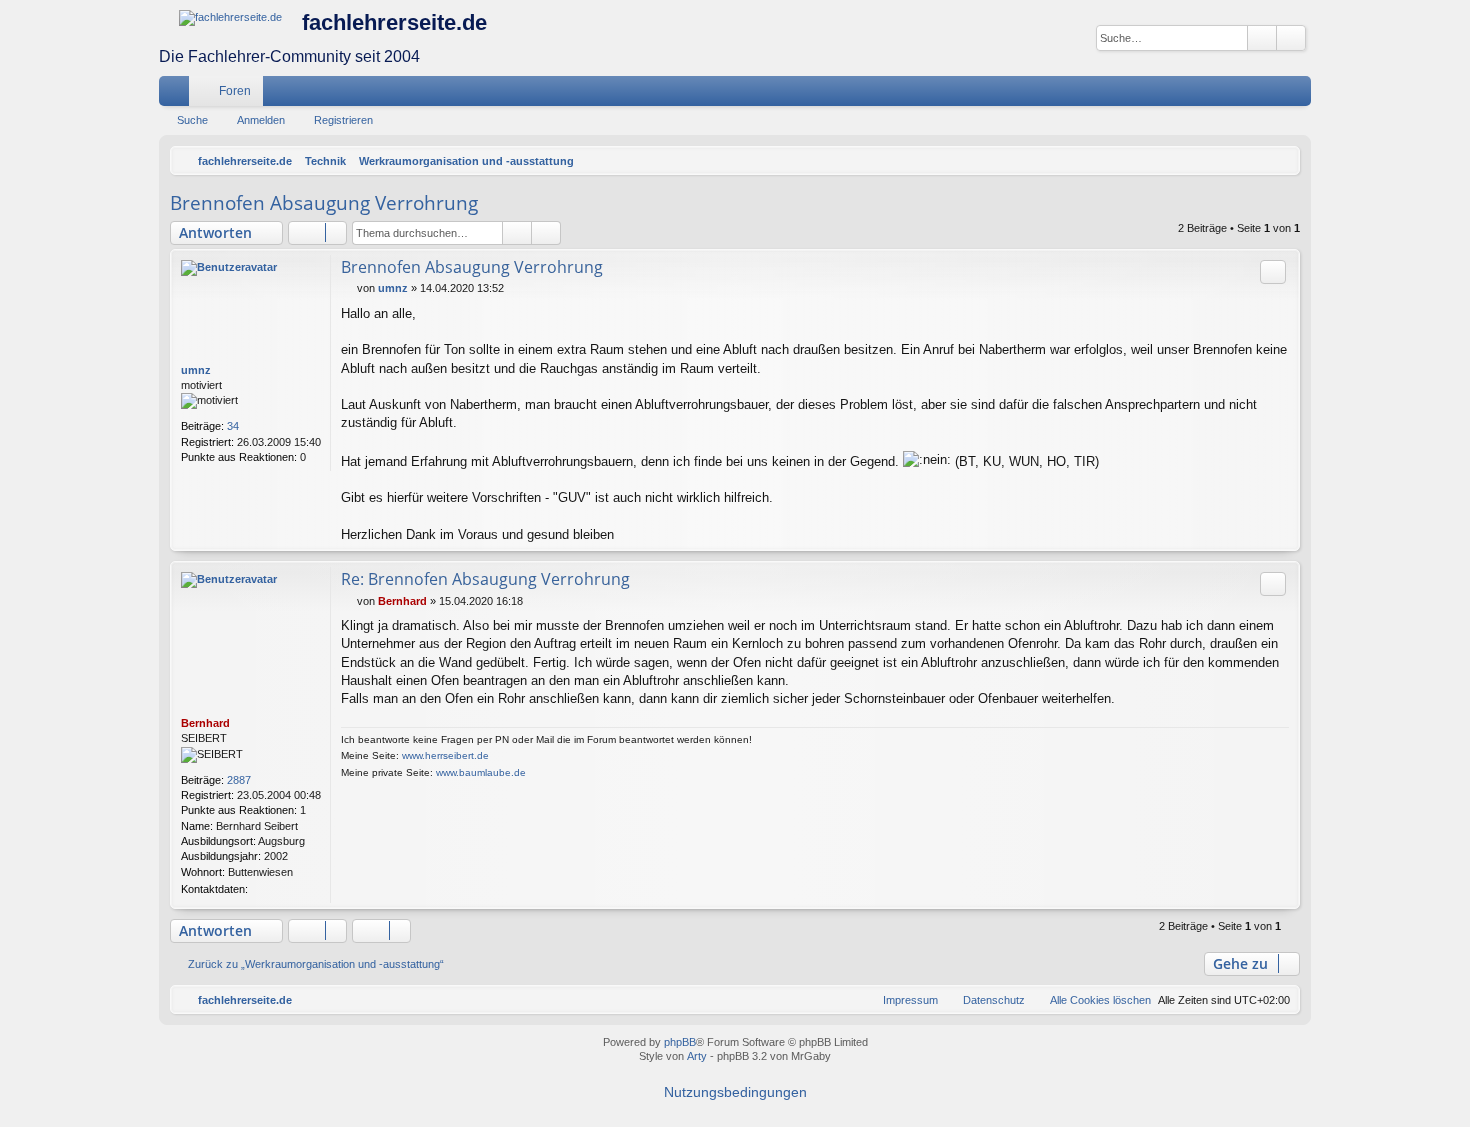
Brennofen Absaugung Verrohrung (324, 203)
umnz (196, 370)
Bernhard (205, 723)
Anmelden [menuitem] (1270, 95)
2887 (239, 780)
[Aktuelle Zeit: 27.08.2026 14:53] (1280, 161)
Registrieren (343, 120)
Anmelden (261, 120)
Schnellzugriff (178, 95)
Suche (192, 120)
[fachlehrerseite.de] (230, 18)
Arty (697, 1056)
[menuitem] (1236, 91)
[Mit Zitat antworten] (1273, 272)
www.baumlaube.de (481, 772)
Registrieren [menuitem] (1300, 95)
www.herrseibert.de (445, 755)
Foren (235, 91)
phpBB (680, 1042)
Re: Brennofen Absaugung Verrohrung (485, 579)
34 (233, 426)
